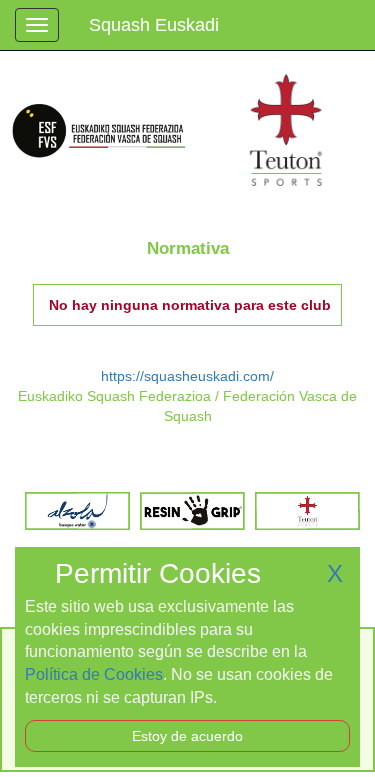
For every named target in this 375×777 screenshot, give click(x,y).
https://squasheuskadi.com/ (187, 376)
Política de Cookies (94, 674)
